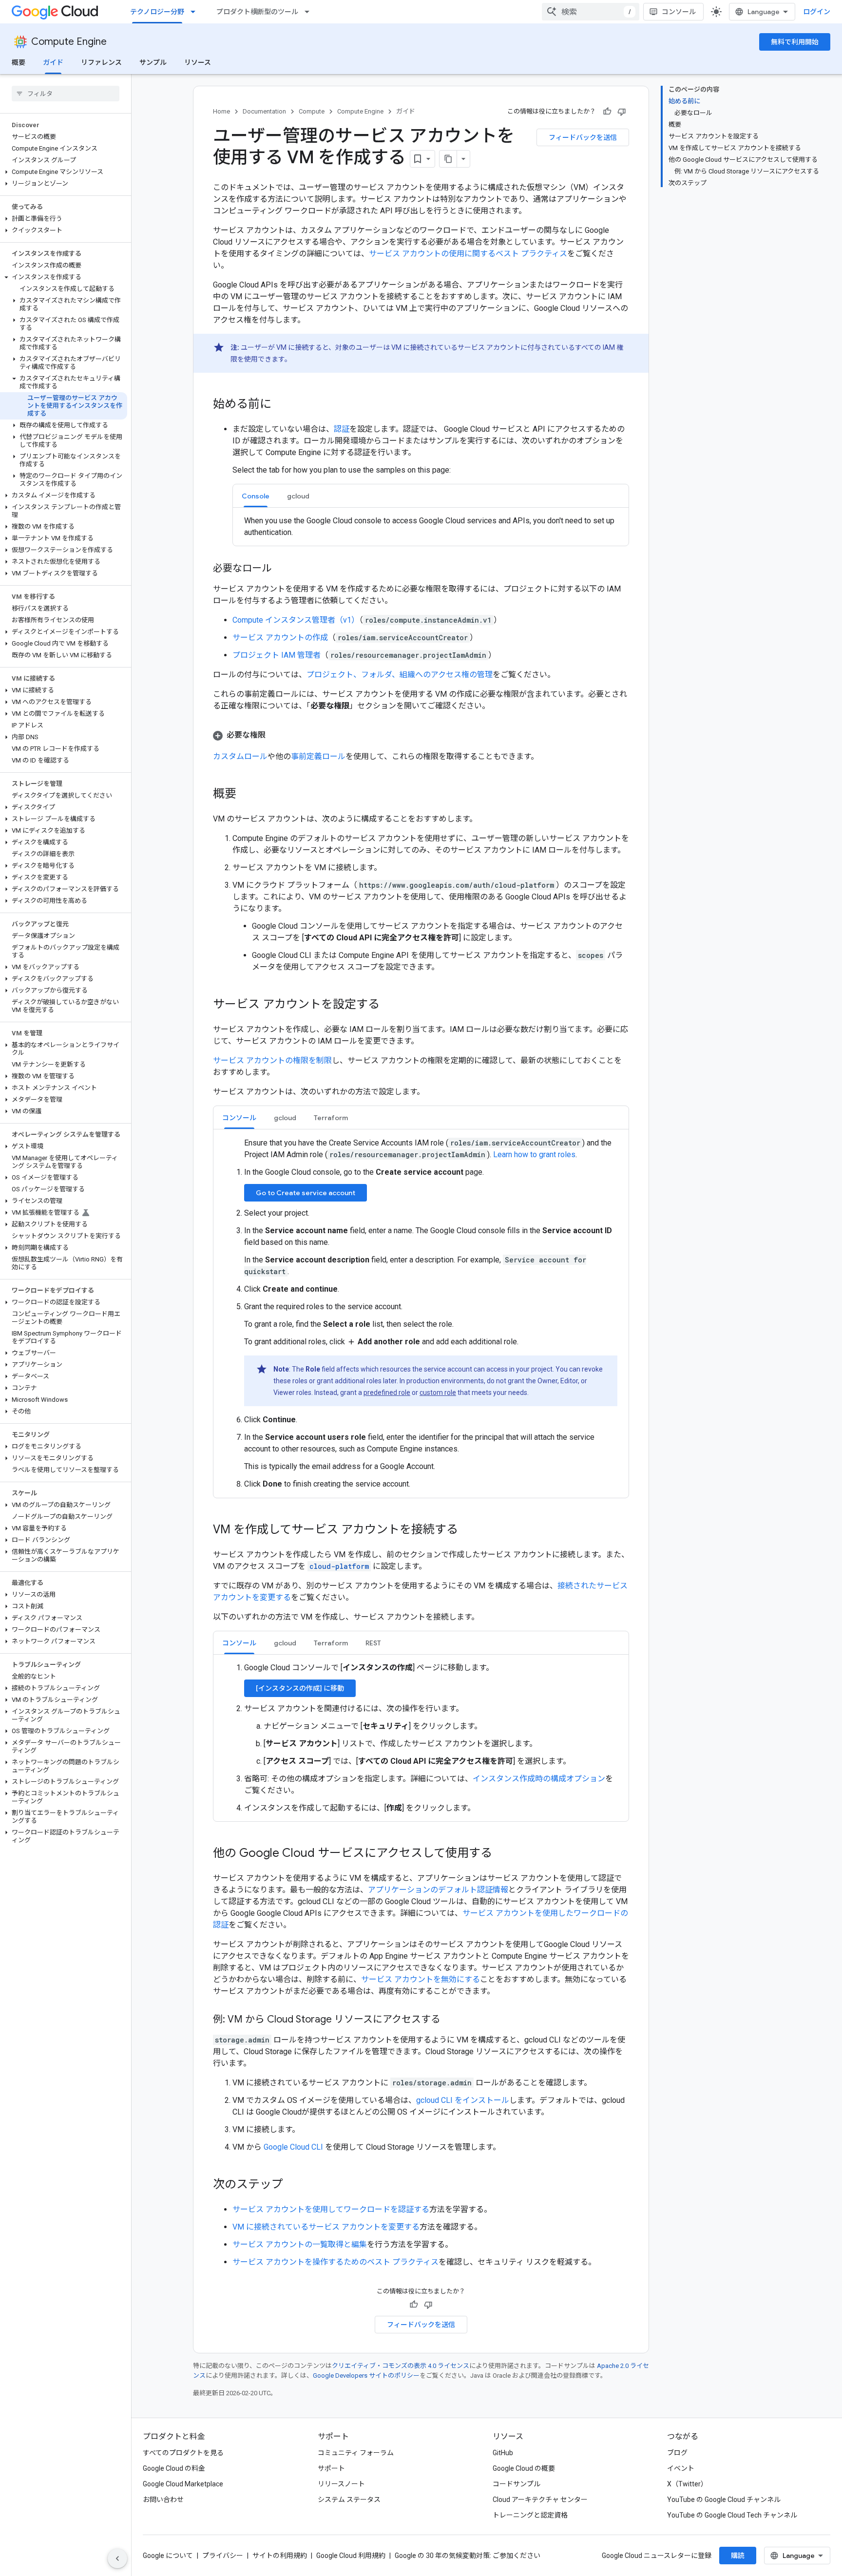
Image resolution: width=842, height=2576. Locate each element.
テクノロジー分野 (157, 12)
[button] (64, 172)
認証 (342, 429)
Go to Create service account (306, 1193)
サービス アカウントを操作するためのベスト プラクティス (335, 2262)
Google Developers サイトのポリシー (366, 2376)
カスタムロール (240, 756)
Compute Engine (69, 42)
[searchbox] (66, 94)
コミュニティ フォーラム (356, 2453)
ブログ (677, 2453)
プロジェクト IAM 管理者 (277, 655)
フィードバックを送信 (583, 137)
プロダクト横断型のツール (257, 12)
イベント (681, 2468)
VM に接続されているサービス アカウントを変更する (326, 2227)
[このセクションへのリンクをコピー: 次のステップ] (293, 2185)
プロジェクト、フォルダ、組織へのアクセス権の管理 (400, 675)
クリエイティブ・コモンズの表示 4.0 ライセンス (401, 2366)
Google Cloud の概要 (524, 2468)
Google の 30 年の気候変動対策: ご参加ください (468, 2556)
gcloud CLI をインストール (463, 2100)
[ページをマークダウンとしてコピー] (448, 159)
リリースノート (341, 2484)
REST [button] (373, 1643)
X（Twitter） (687, 2484)
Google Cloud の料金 (174, 2468)
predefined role (387, 1393)
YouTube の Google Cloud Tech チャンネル (732, 2515)
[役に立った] (607, 112)
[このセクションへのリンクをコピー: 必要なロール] (281, 569)
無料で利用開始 (795, 42)
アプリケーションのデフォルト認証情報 (438, 1890)
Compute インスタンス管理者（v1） (296, 620)
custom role (438, 1393)
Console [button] (256, 496)
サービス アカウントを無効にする (421, 1979)
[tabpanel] (431, 527)
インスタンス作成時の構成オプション (539, 1779)
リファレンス (101, 62)
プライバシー (223, 2556)
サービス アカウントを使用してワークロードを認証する (331, 2209)
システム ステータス (349, 2500)
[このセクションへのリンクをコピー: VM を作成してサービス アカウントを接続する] (468, 1530)
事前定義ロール (318, 756)
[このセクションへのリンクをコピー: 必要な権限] (275, 735)
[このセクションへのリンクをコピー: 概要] (246, 795)
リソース (198, 62)
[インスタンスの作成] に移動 (300, 1688)
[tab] (256, 496)
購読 (738, 2556)
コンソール (679, 12)
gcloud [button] (298, 496)
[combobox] (591, 12)
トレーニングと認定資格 (530, 2515)
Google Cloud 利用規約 (351, 2556)
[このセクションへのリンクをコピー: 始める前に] (281, 405)
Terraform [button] (331, 1118)
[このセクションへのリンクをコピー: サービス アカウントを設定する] (389, 1005)
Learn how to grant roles (534, 1154)
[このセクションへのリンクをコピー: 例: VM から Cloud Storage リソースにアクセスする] (450, 2020)
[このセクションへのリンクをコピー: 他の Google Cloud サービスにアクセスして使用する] (502, 1854)
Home (221, 111)
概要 (19, 62)
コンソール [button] (239, 1118)
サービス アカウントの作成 (280, 638)
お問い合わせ (163, 2500)
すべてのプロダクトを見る (183, 2453)
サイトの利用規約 (280, 2556)
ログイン (817, 12)
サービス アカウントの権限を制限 (272, 1060)
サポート (331, 2468)
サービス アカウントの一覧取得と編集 (300, 2244)
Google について (168, 2556)
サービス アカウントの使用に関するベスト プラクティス (468, 254)
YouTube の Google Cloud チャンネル (724, 2500)
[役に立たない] (622, 112)
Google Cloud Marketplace (183, 2484)
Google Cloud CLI (293, 2147)
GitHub (503, 2453)
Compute (312, 111)
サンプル (153, 62)
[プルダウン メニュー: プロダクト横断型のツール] (310, 12)
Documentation (264, 111)
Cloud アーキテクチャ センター (540, 2500)
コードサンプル (517, 2484)
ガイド (53, 62)
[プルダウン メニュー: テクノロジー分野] (196, 12)
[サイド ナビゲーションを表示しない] (117, 2558)
